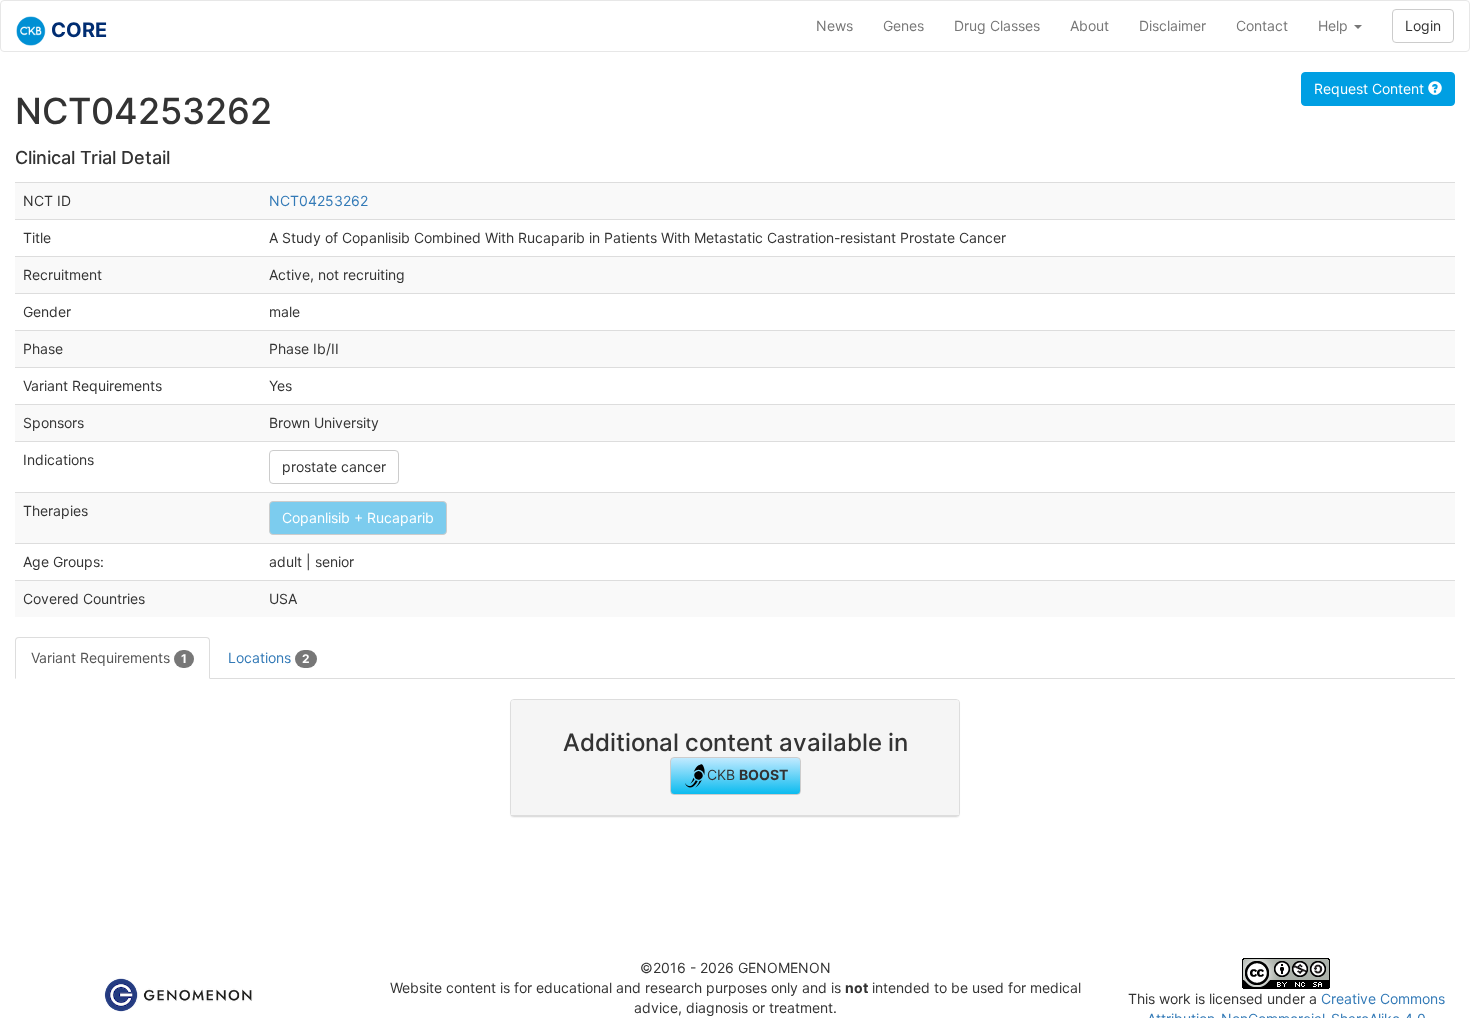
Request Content (1371, 88)
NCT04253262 (318, 200)
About (1089, 25)
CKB (747, 774)
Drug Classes (997, 25)
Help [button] (1335, 25)
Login (1423, 25)
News (834, 25)
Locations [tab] (269, 657)
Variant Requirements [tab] (109, 657)
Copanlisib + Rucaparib (358, 517)
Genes (903, 25)
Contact (1262, 25)
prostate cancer (334, 466)
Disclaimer (1172, 25)
